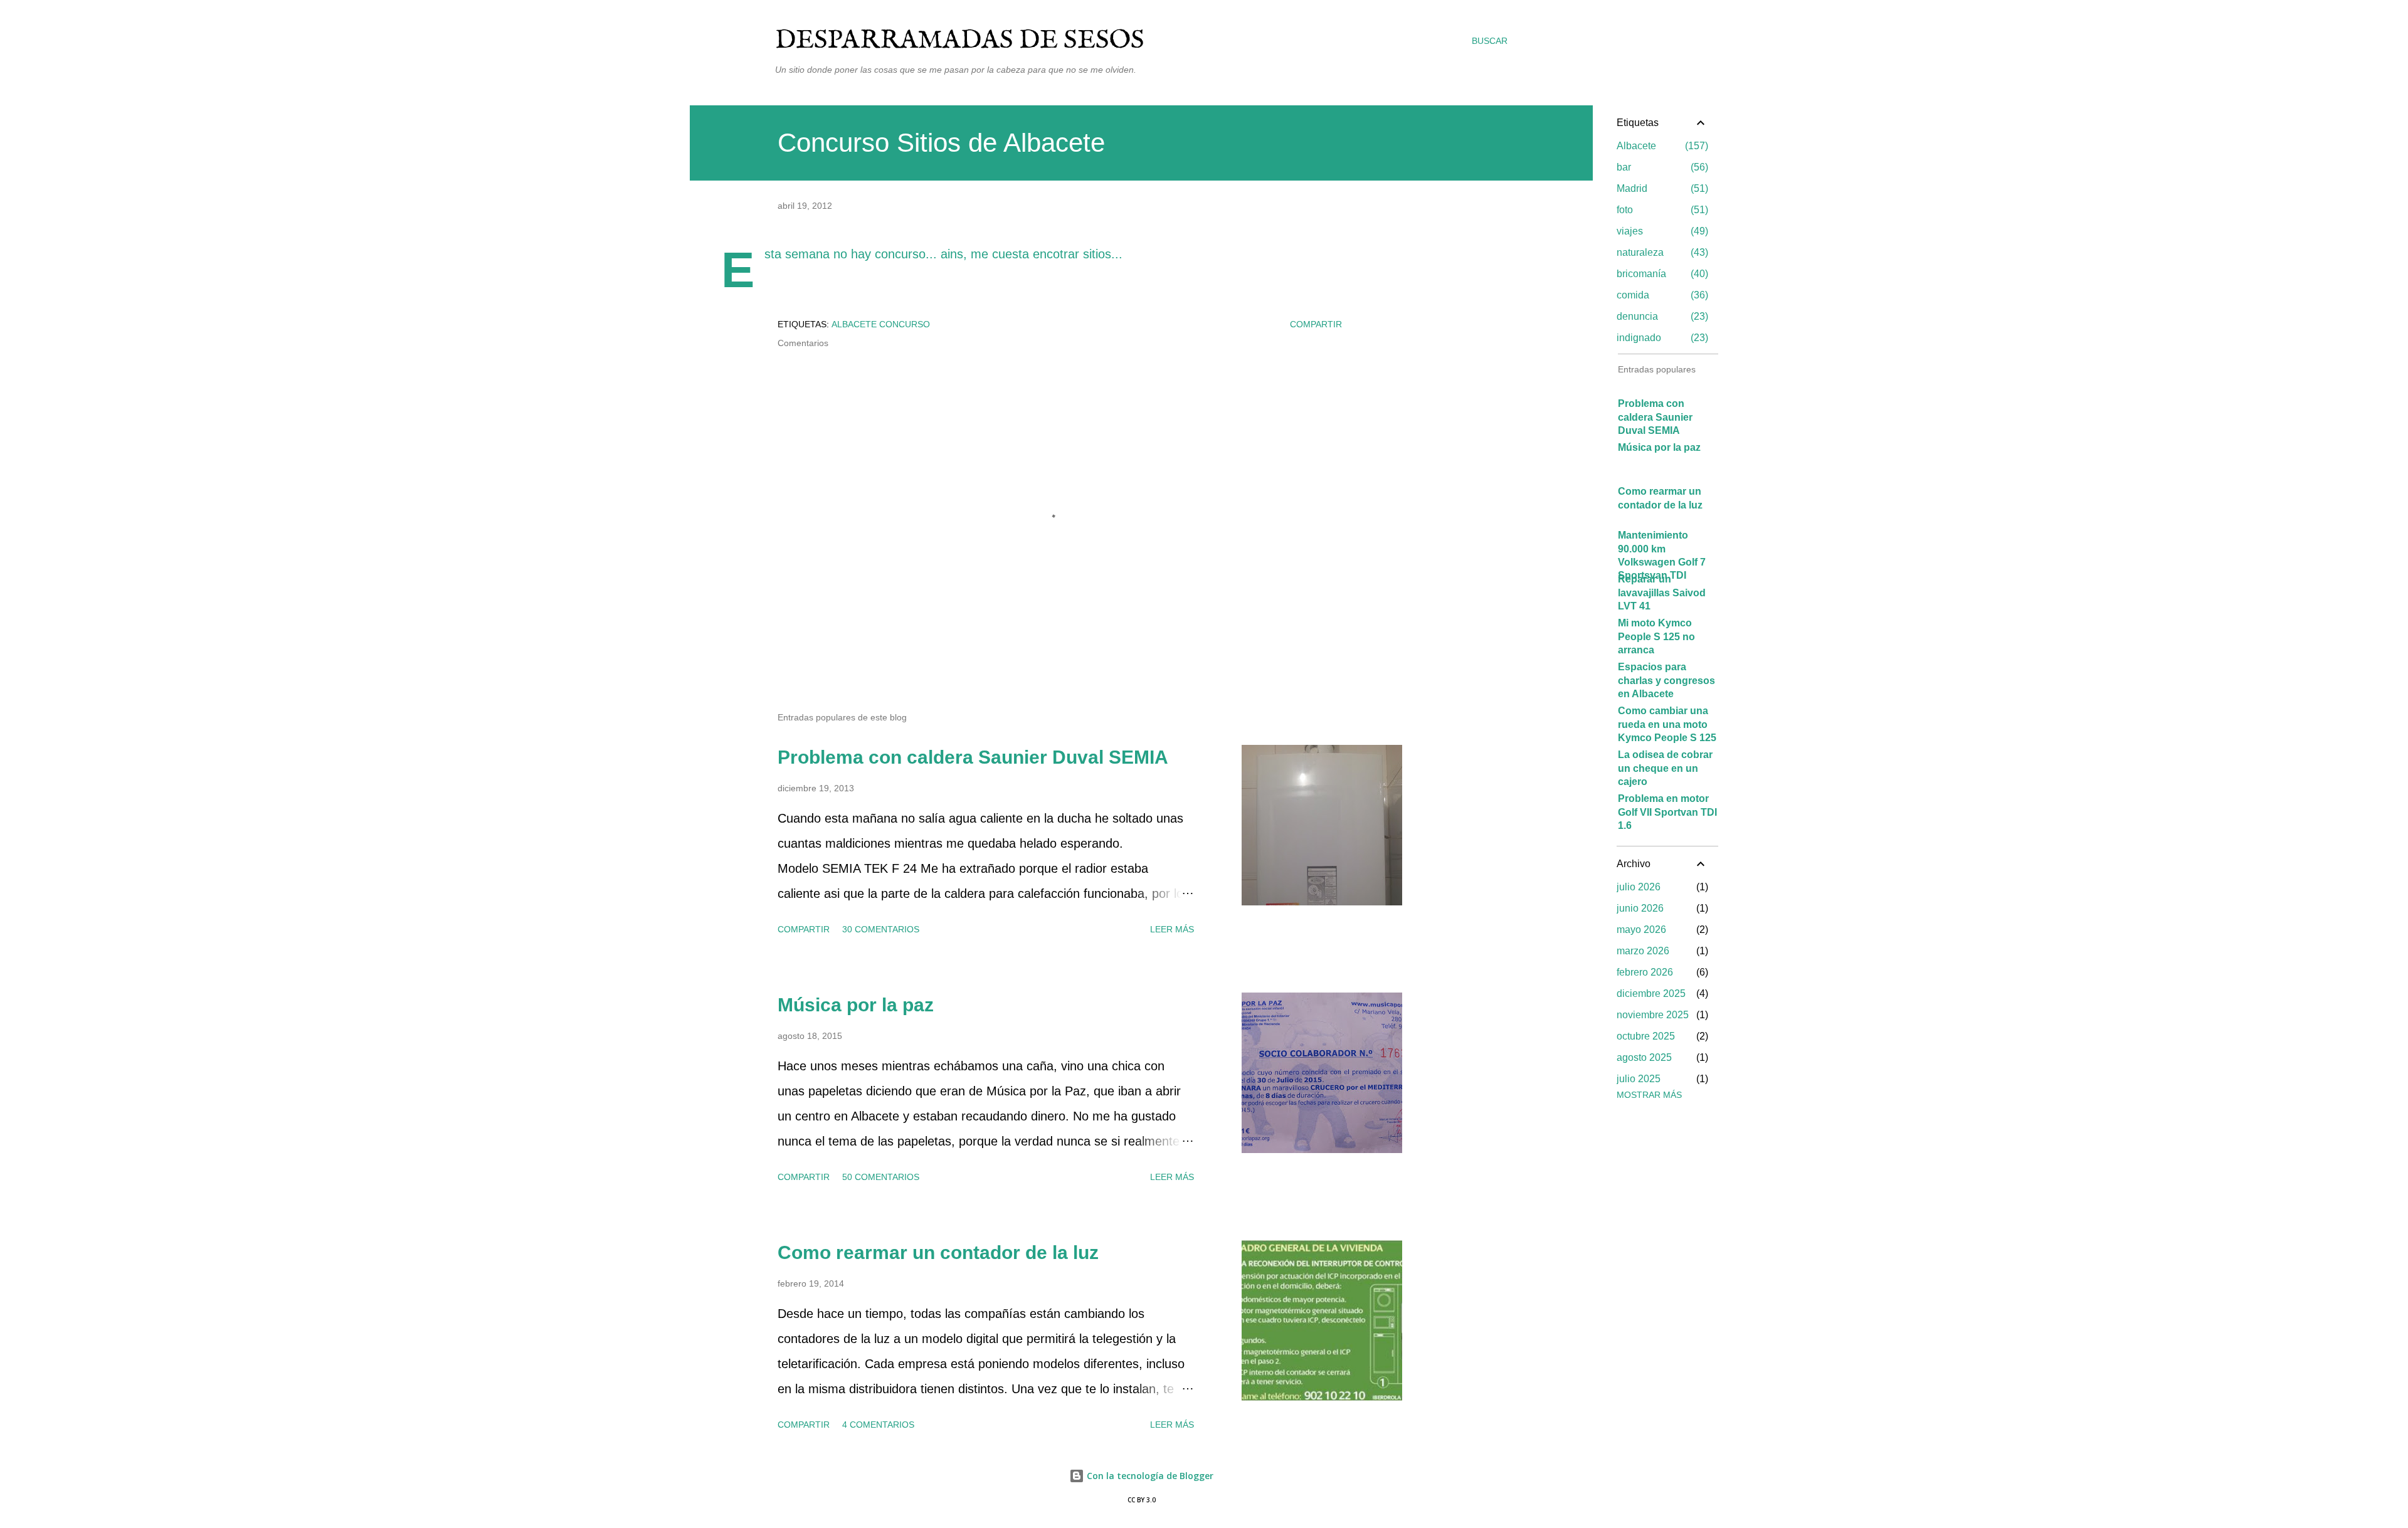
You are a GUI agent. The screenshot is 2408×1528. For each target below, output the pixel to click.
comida (1661, 295)
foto (1661, 210)
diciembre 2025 (1651, 993)
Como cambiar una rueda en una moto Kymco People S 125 (1667, 724)
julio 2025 (1639, 1079)
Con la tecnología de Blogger (1149, 1476)
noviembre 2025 (1653, 1015)
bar (1661, 167)
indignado (1661, 338)
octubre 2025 (1646, 1036)
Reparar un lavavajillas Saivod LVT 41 (1662, 593)
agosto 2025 (1644, 1057)
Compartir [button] (1316, 324)
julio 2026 (1639, 887)
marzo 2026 (1643, 951)
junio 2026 (1640, 908)
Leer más (1172, 929)
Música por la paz (856, 1005)
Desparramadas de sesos (960, 40)
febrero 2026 (1645, 972)
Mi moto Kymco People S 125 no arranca (1656, 636)
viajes (1661, 231)
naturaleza (1661, 252)
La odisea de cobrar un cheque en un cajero (1665, 768)
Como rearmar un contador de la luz (938, 1252)
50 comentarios (881, 1177)
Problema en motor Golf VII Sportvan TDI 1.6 (1667, 812)
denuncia (1661, 316)
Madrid (1661, 188)
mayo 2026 (1641, 930)
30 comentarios (881, 929)
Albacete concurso (881, 324)
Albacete (1661, 146)
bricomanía (1661, 274)
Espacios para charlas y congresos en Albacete (1666, 680)
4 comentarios (878, 1425)
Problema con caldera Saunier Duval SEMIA (973, 757)
